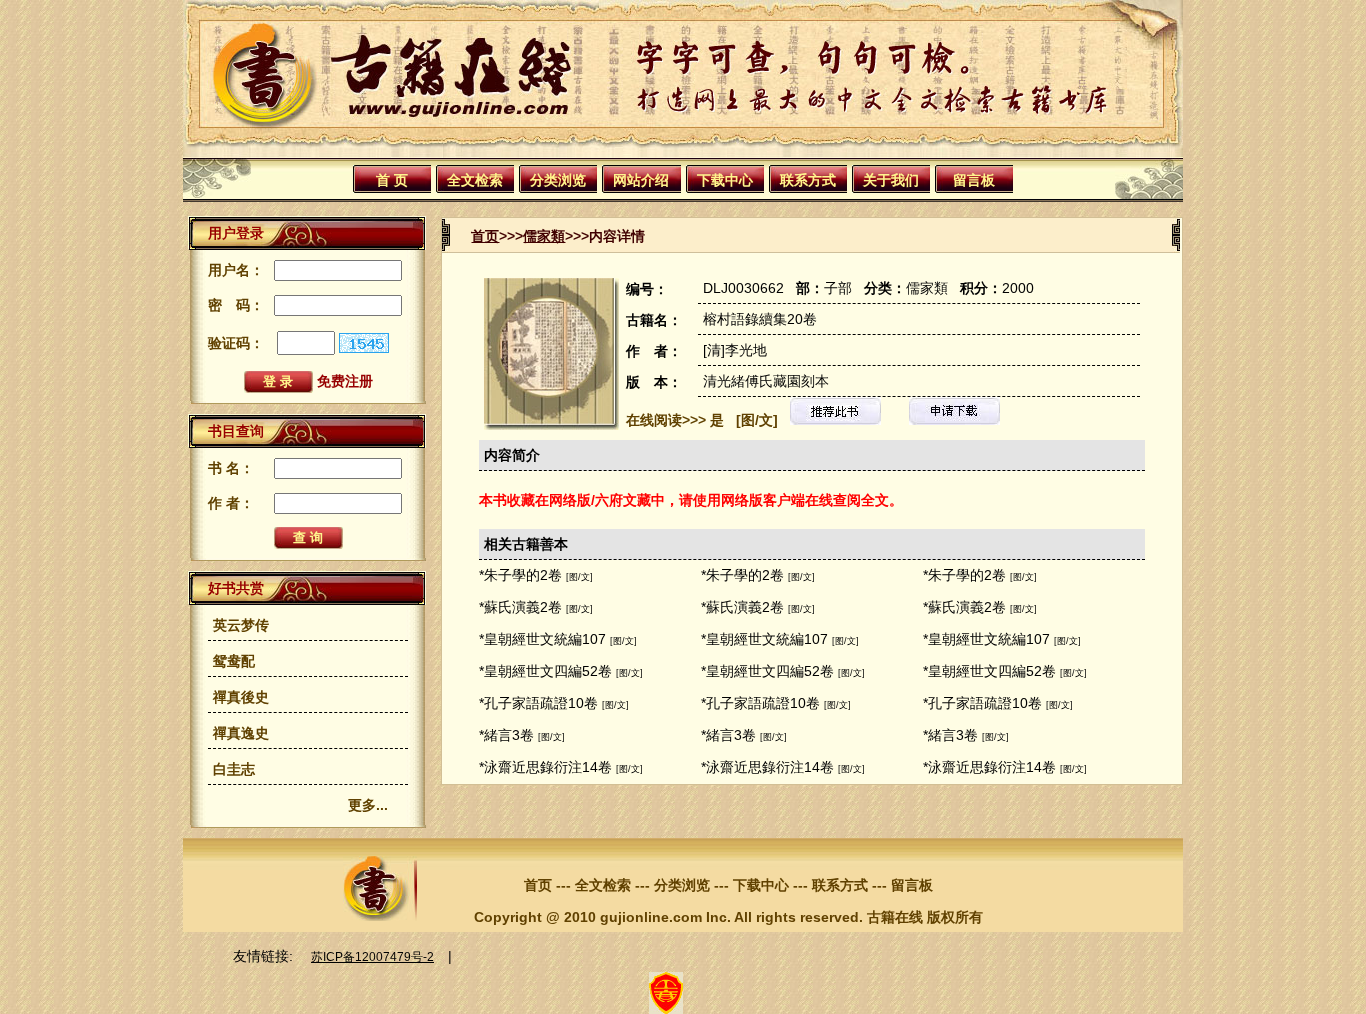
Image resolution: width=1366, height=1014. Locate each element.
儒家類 (544, 236)
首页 (485, 236)
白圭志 (234, 769)
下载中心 (725, 180)
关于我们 (891, 180)
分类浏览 (558, 180)
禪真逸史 (241, 733)
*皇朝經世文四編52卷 (545, 671)
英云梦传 (241, 625)
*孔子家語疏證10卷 (538, 703)
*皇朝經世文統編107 (542, 639)
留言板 (974, 180)
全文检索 (475, 180)
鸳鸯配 (234, 661)
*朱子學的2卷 (520, 575)
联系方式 (808, 180)
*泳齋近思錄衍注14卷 (545, 767)
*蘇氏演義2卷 (520, 607)
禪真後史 (241, 697)
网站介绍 (641, 180)
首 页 (392, 180)
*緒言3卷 (506, 735)
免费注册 (345, 381)
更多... (368, 805)
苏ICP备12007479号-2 (372, 957)
